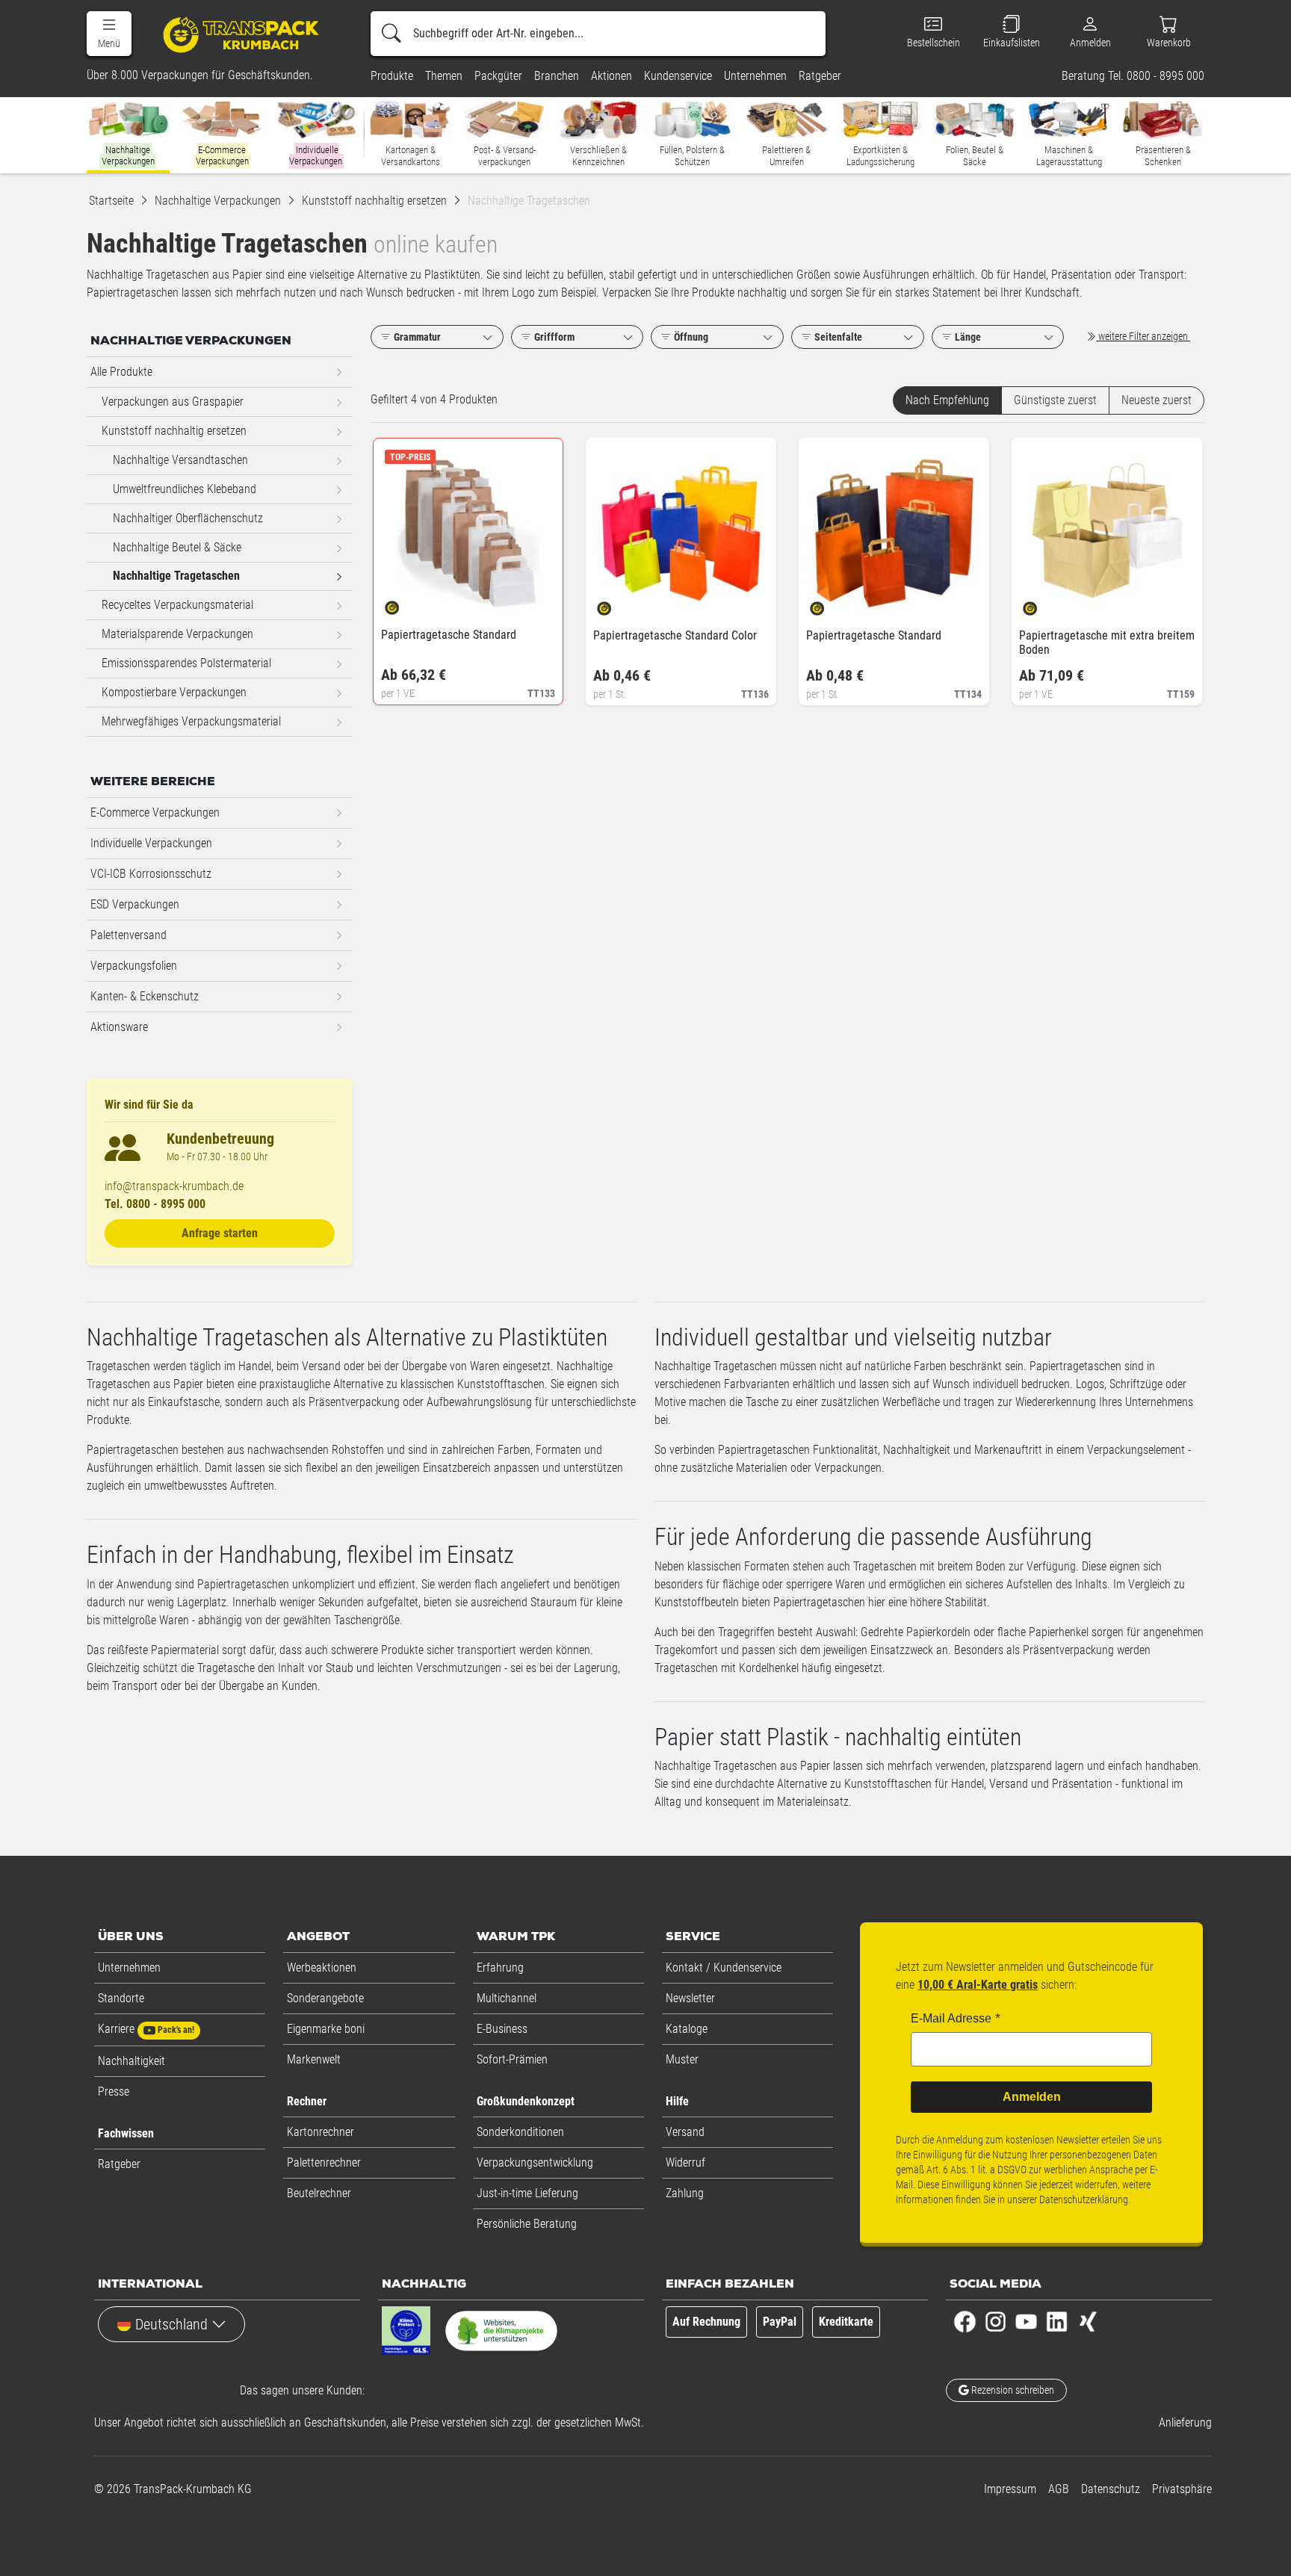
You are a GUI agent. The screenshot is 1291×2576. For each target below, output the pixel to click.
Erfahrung (500, 1967)
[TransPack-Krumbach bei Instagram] (996, 2321)
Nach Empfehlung (947, 400)
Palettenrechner (324, 2162)
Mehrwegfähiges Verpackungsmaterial (191, 721)
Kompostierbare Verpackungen (174, 692)
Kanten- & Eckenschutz (145, 996)
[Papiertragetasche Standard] (405, 603)
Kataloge (687, 2029)
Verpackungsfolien (134, 966)
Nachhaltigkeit (131, 2061)
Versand (685, 2132)
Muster (682, 2059)
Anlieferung (1185, 2422)
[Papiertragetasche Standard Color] (617, 604)
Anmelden (1032, 2097)
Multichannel (507, 1998)
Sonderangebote (325, 1998)
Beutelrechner (319, 2193)
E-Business (502, 2029)
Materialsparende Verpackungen (177, 634)
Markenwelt (314, 2059)
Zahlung (685, 2193)
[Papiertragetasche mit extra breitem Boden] (1043, 604)
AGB (1059, 2489)
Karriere (146, 2029)
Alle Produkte (121, 372)
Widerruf (685, 2162)
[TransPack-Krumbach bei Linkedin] (1057, 2321)
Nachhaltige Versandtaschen (180, 460)
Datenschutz (1111, 2489)
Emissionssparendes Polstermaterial (186, 663)
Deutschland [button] (171, 2324)
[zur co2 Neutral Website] (501, 2334)
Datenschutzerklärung (1084, 2199)
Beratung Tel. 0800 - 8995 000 (1133, 76)
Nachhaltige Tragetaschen (176, 576)
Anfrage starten (220, 1233)
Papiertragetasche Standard (449, 635)
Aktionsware (119, 1027)
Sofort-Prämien (512, 2059)
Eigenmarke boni (326, 2029)
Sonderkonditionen (520, 2132)
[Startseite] (243, 34)
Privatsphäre (1182, 2489)
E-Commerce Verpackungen (155, 812)
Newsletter (690, 1998)
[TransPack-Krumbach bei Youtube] (1026, 2321)
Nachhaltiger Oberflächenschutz (188, 518)
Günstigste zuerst (1055, 400)
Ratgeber (119, 2164)
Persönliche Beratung (527, 2224)
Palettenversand (129, 935)
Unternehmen (129, 1967)
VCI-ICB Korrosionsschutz (151, 874)
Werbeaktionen (322, 1967)
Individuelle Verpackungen (151, 843)
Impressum (1010, 2489)
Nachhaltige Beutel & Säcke (177, 547)
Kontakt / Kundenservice (724, 1967)
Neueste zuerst (1157, 400)
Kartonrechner (321, 2132)
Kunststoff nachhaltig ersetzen (174, 431)
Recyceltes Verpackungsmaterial (177, 605)
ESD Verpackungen (135, 904)
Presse (114, 2092)
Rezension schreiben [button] (1012, 2390)
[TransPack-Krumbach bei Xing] (1087, 2321)
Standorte (121, 1998)
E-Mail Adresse (951, 2018)
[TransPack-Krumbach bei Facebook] (965, 2321)
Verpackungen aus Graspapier (173, 402)
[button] (109, 34)
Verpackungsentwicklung (535, 2162)
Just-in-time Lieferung (527, 2193)
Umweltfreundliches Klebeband (185, 489)
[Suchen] (391, 34)
